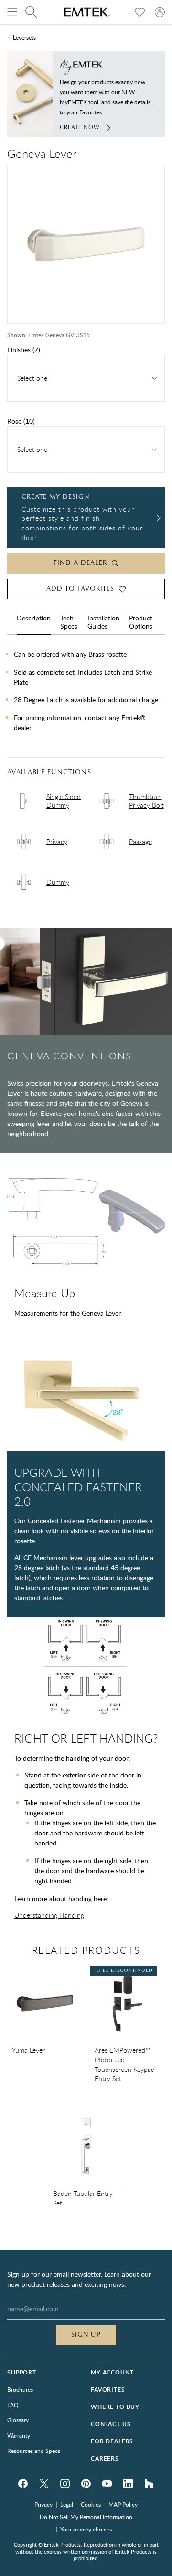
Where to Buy (115, 2407)
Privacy (43, 2504)
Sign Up (86, 2335)
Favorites (108, 2390)
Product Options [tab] (141, 622)
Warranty (19, 2435)
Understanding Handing (49, 1915)
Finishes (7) (24, 350)
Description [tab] (34, 618)
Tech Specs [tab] (69, 622)
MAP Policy (123, 2504)
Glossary (18, 2420)
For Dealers (112, 2441)
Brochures (20, 2389)
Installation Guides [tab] (103, 622)
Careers (105, 2458)
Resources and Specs (34, 2451)
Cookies (91, 2504)
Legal (67, 2504)
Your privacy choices (86, 2529)
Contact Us (111, 2424)
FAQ (13, 2405)
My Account (112, 2372)
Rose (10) (21, 421)
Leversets (24, 37)
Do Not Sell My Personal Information (86, 2517)
